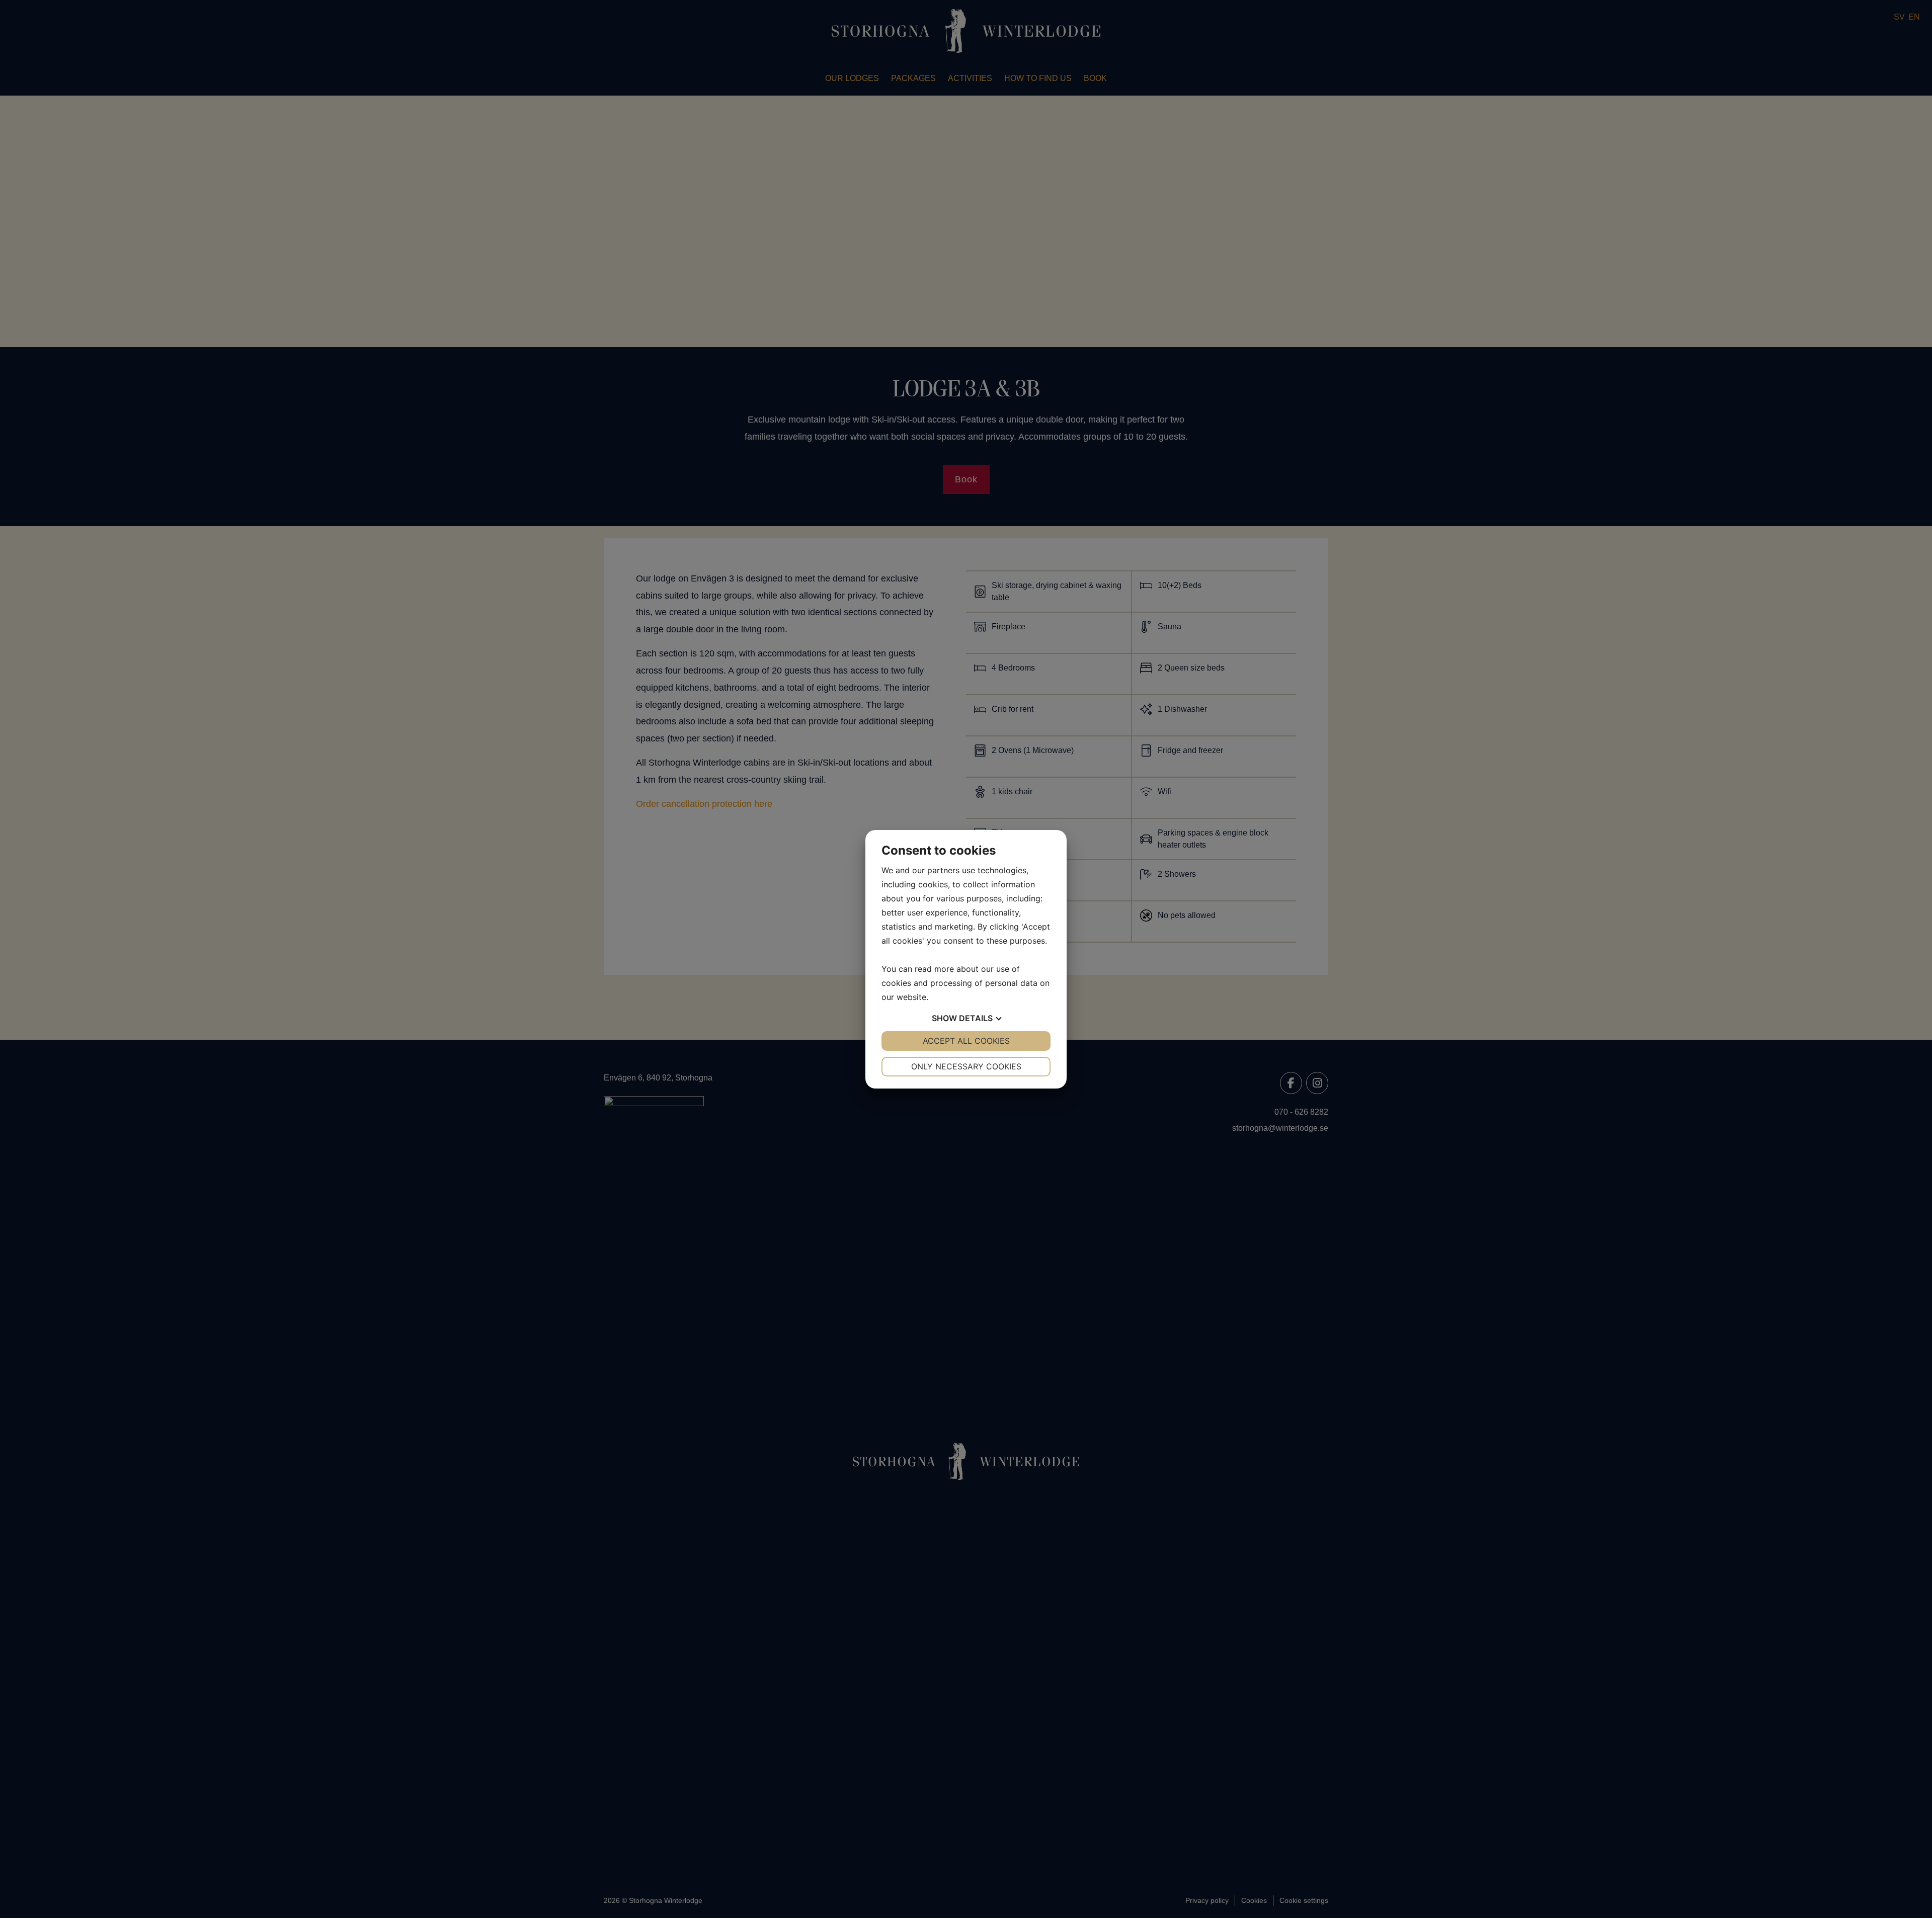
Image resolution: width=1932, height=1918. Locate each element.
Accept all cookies (966, 1041)
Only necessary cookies (966, 1066)
